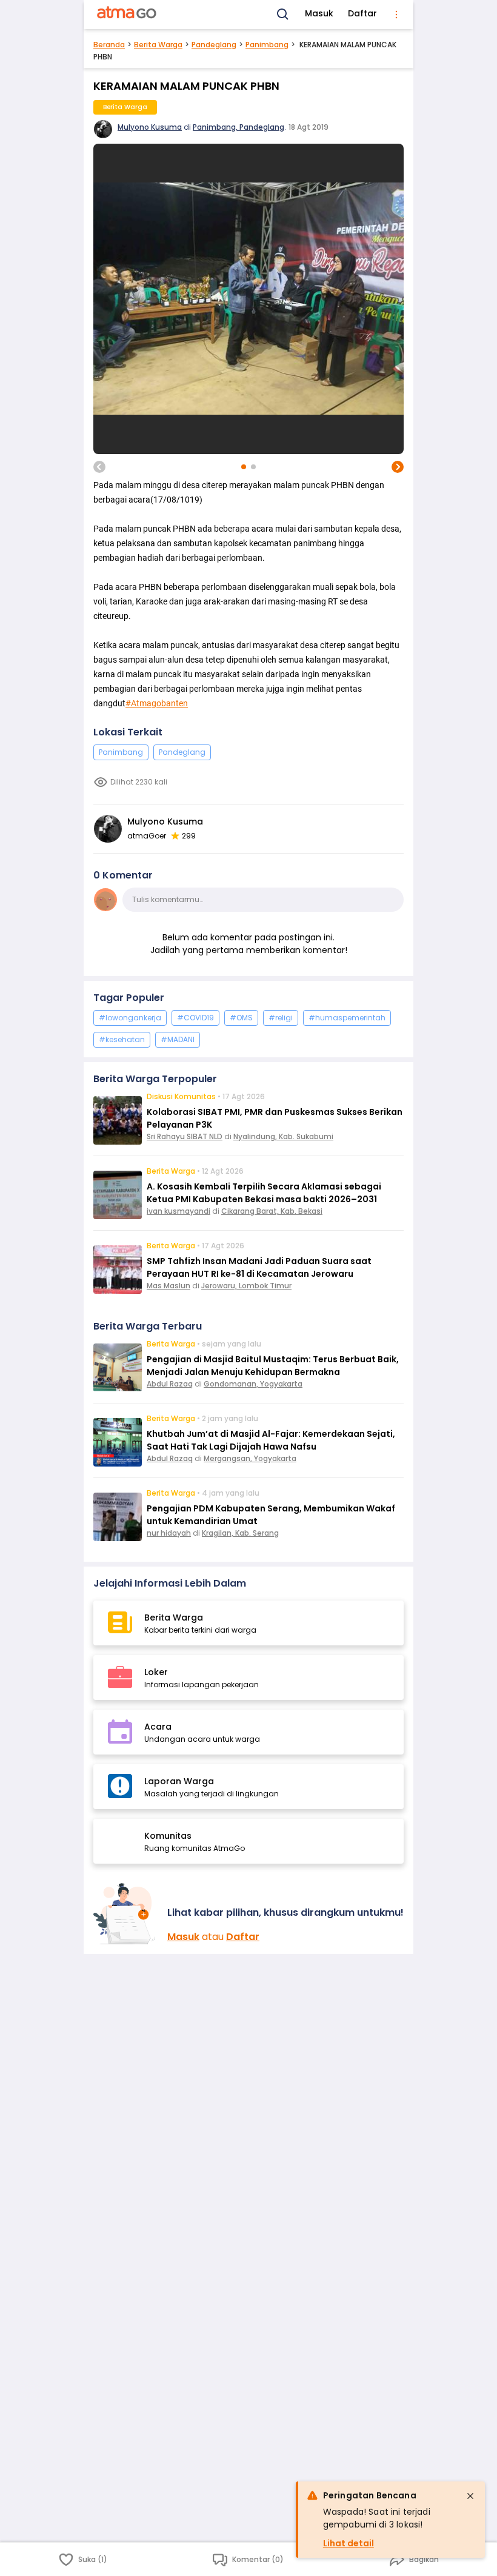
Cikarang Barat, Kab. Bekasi (272, 1211)
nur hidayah (169, 1533)
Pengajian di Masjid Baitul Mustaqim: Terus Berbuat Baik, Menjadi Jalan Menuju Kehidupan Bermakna (273, 1366)
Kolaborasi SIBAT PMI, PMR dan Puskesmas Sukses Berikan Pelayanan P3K (275, 1118)
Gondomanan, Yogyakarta (253, 1384)
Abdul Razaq (170, 1384)
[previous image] (99, 467)
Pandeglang (214, 45)
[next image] (398, 467)
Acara (158, 1727)
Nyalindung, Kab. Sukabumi (283, 1136)
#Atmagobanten (157, 703)
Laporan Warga (179, 1781)
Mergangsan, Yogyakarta (250, 1458)
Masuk (319, 13)
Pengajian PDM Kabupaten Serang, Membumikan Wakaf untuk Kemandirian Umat (271, 1515)
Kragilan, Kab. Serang (240, 1533)
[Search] (283, 15)
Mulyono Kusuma (150, 127)
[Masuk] (125, 1914)
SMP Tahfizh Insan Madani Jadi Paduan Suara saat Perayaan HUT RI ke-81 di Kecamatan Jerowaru (259, 1267)
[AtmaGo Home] (127, 15)
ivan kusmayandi (178, 1211)
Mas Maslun (168, 1286)
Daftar (362, 13)
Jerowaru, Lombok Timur (246, 1286)
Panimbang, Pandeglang (238, 127)
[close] (470, 2496)
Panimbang (267, 45)
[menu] (396, 15)
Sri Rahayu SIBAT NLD (185, 1136)
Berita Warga (158, 45)
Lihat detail (349, 2543)
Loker (156, 1672)
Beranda (109, 45)
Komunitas (168, 1836)
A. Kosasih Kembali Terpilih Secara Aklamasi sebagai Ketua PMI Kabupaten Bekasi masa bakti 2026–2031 (264, 1193)
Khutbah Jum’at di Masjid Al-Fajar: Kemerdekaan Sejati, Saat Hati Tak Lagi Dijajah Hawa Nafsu (271, 1440)
